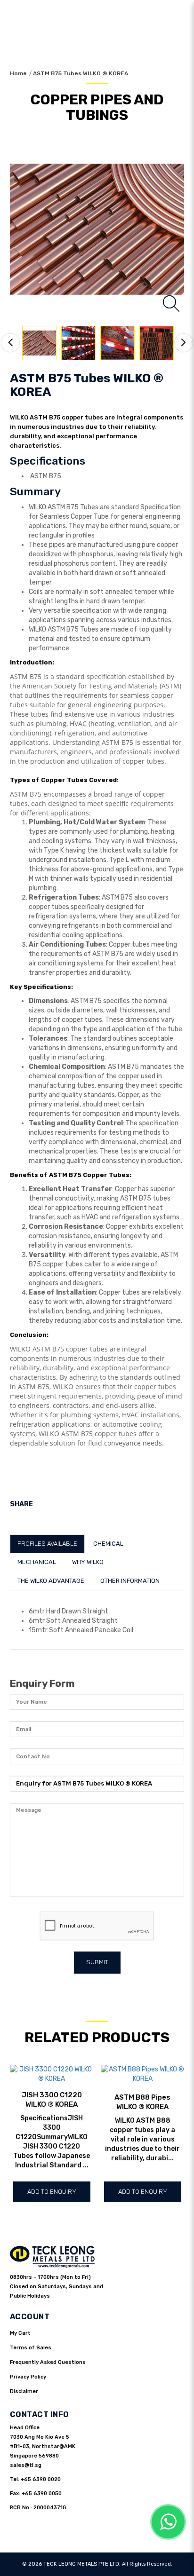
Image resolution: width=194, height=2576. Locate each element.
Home (18, 73)
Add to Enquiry (52, 2192)
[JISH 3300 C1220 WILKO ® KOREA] (52, 2074)
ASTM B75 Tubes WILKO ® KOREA (81, 73)
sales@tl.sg (26, 2465)
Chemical (108, 1544)
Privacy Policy (28, 2377)
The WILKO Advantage (51, 1581)
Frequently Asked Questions (48, 2362)
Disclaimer (24, 2391)
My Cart (20, 2333)
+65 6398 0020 (41, 2479)
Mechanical (37, 1562)
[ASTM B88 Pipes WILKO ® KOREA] (143, 2074)
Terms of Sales (31, 2348)
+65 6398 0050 (42, 2493)
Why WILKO (88, 1562)
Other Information (130, 1581)
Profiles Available (47, 1544)
